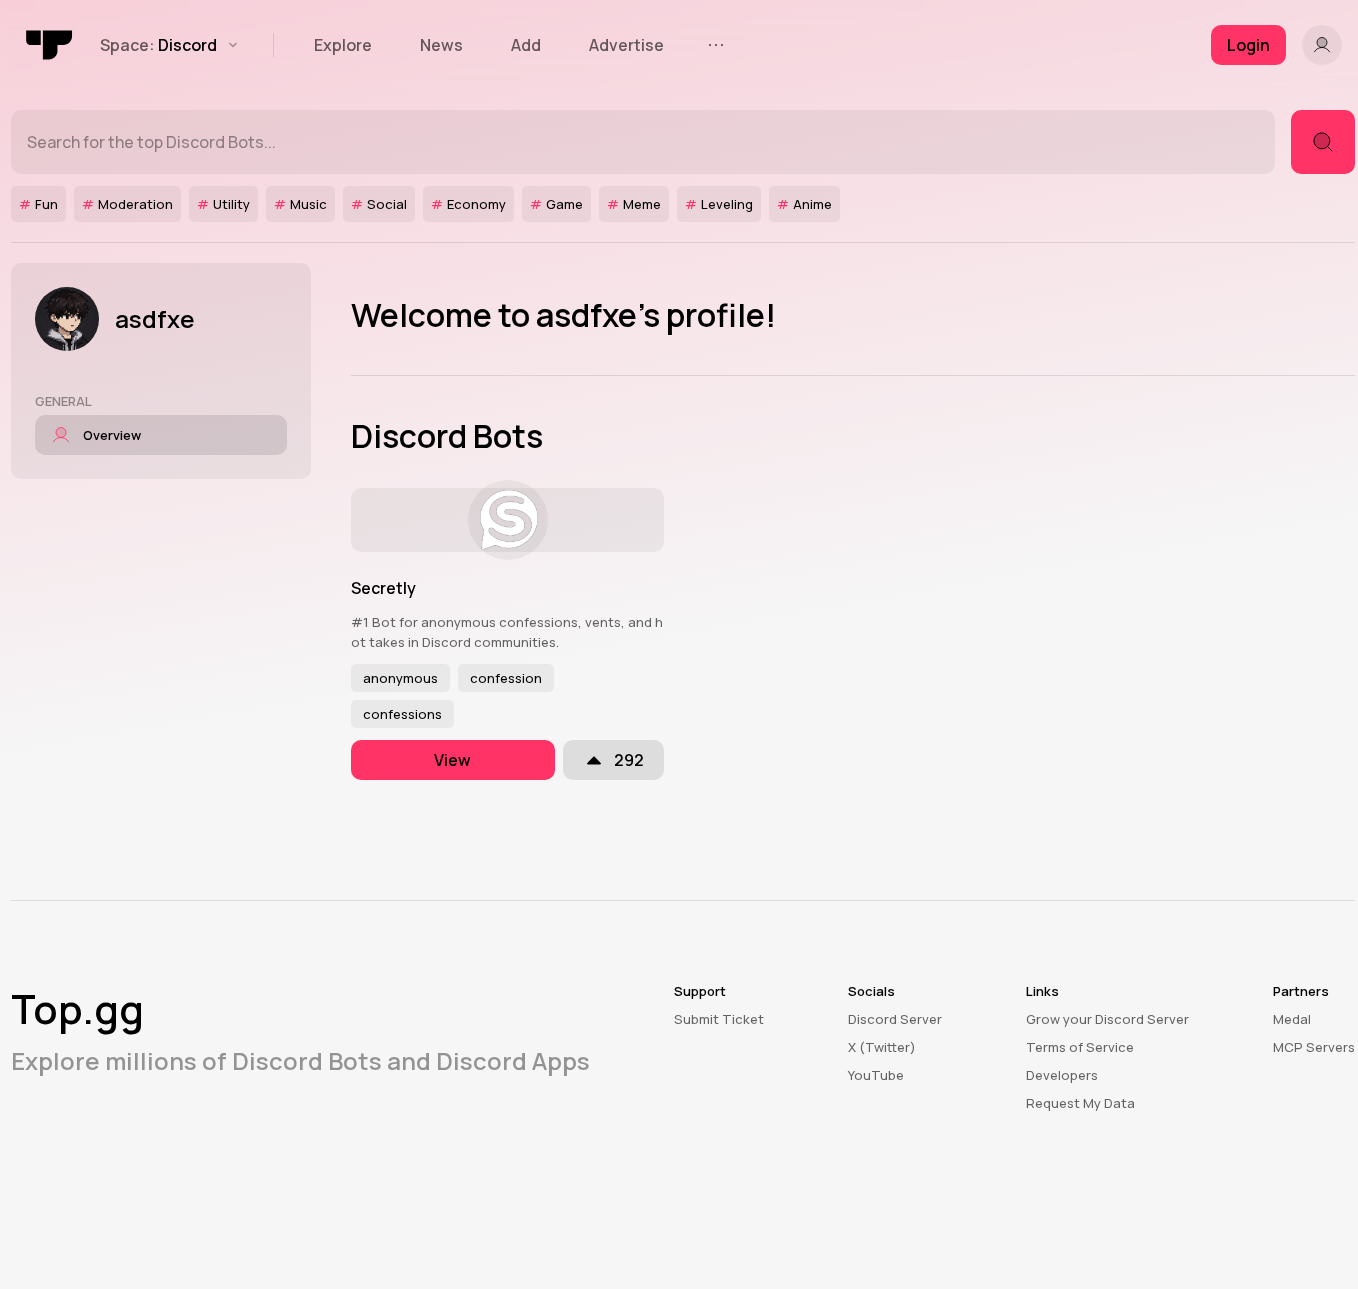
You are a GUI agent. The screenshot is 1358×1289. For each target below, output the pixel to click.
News (441, 45)
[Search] (1323, 142)
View (452, 760)
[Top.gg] (50, 45)
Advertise (626, 45)
